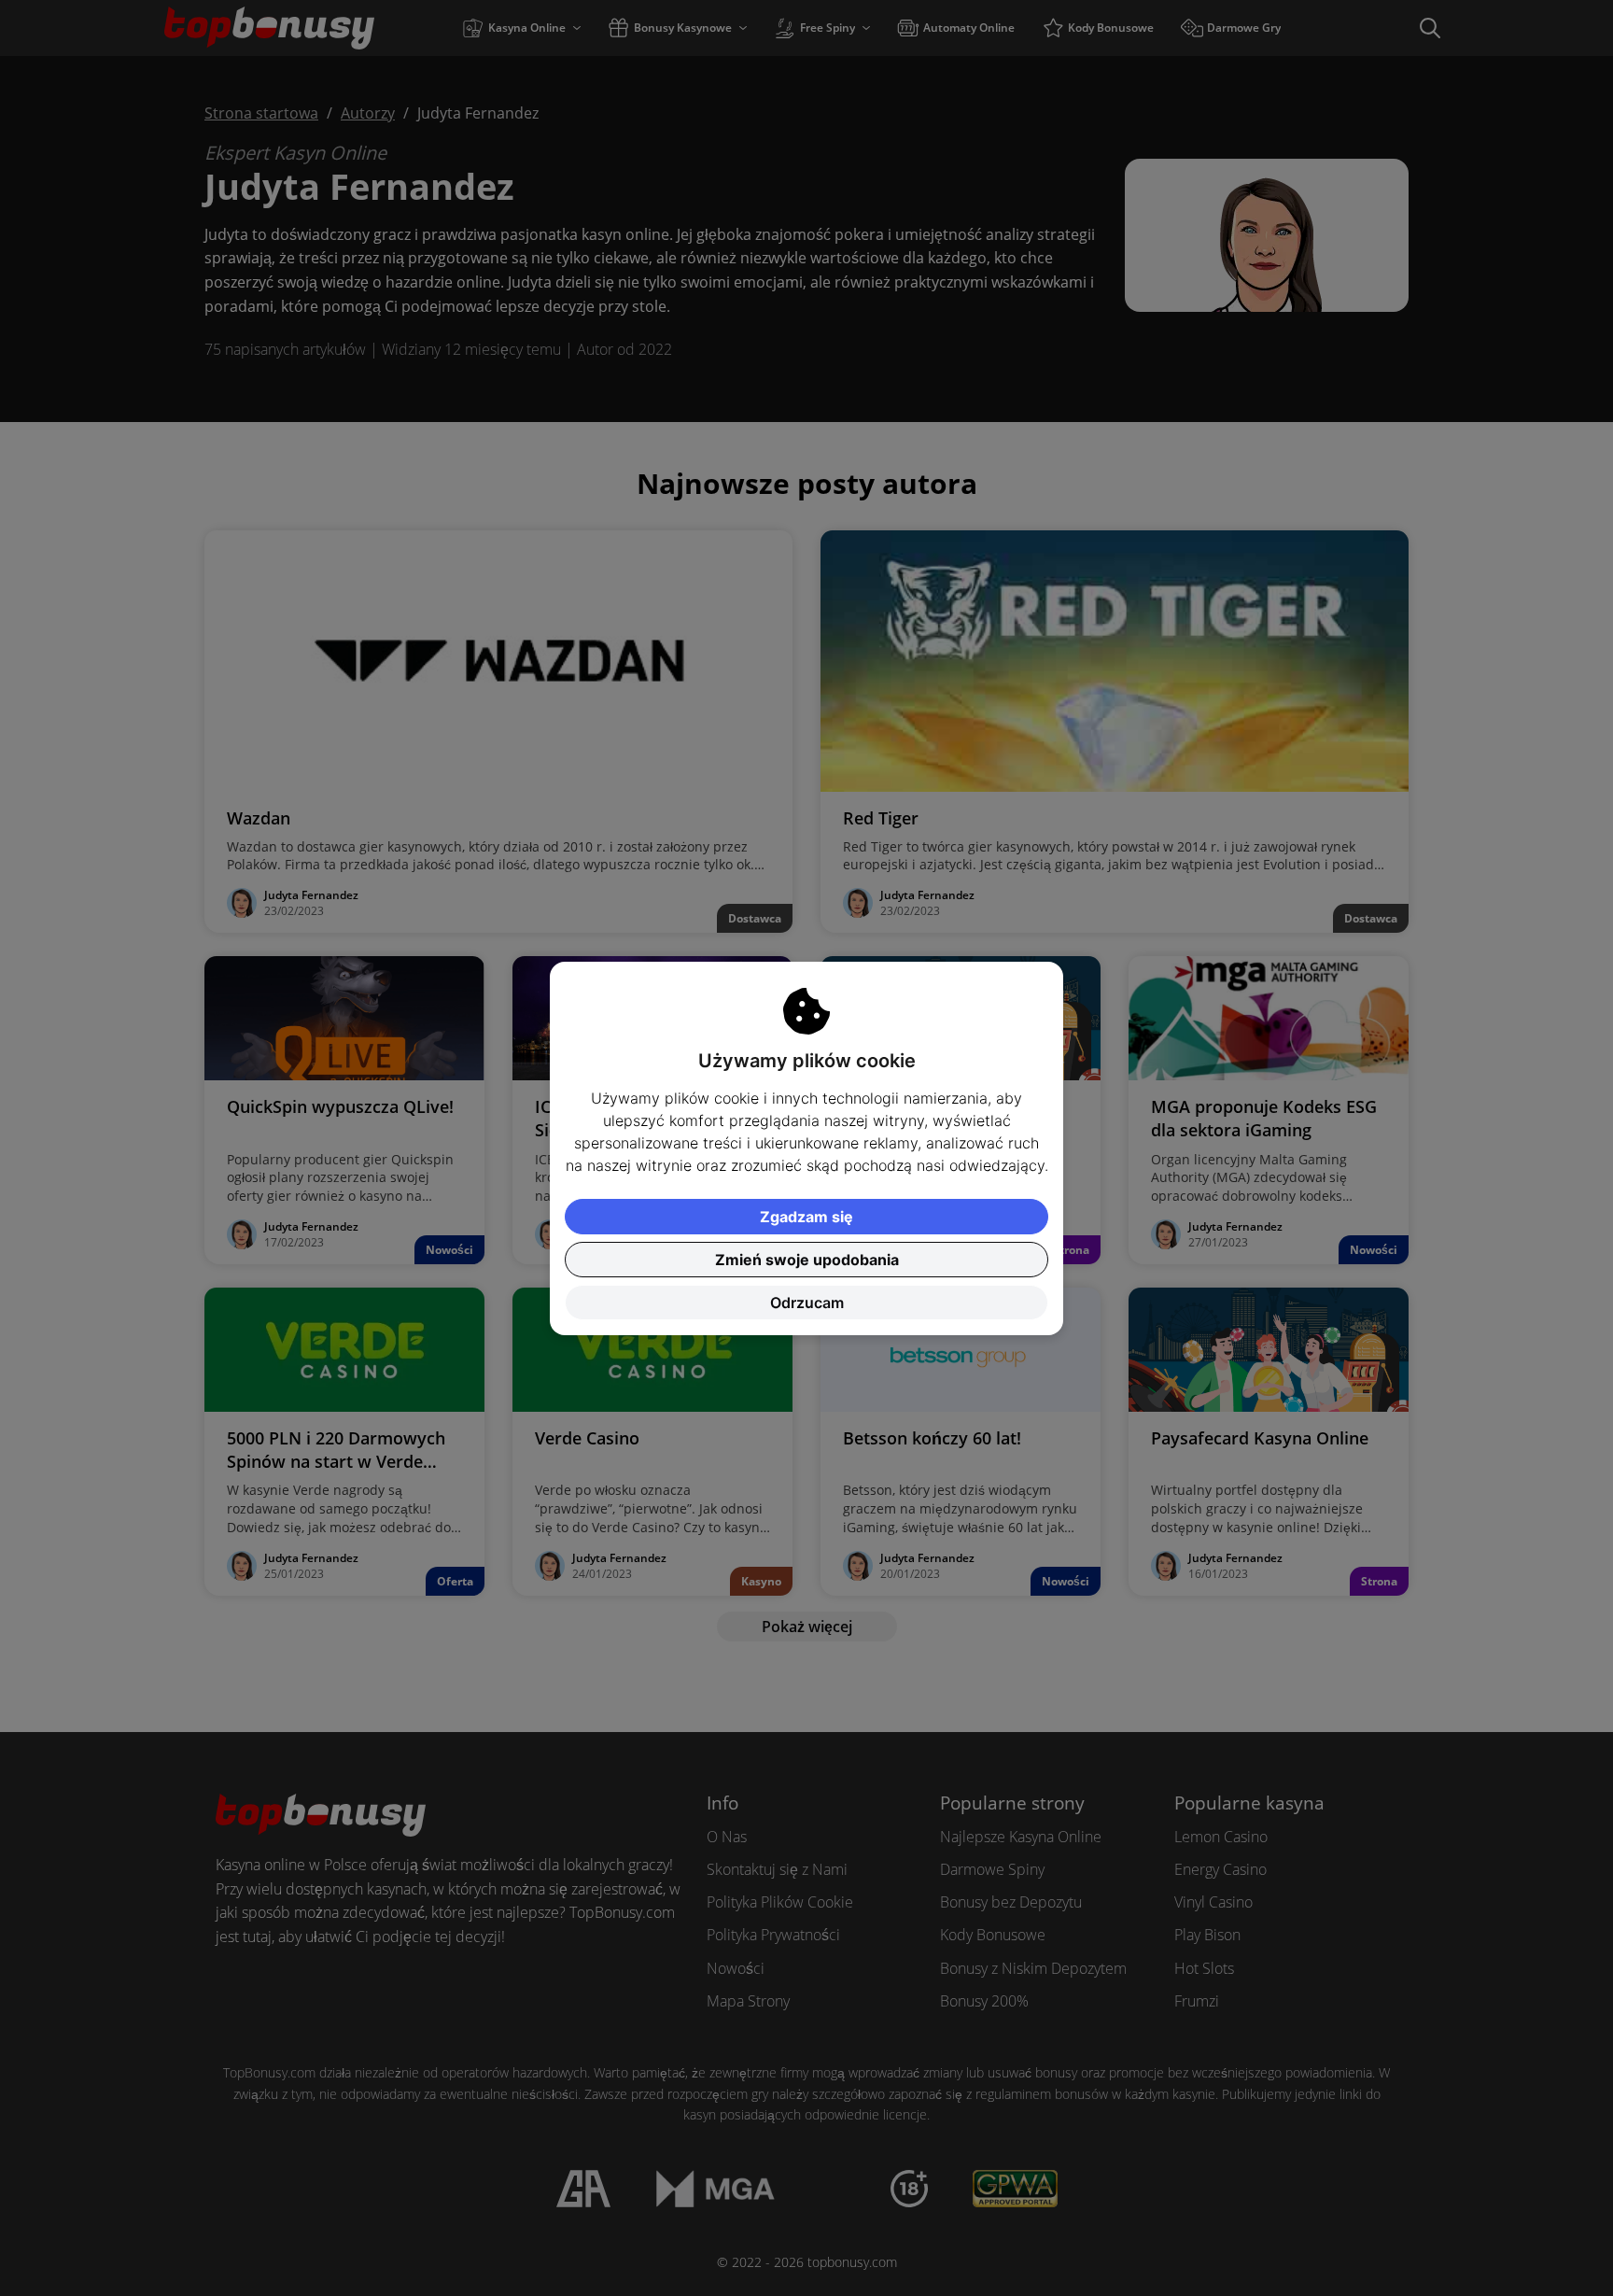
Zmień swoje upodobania (807, 1260)
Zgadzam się (806, 1217)
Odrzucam (807, 1303)
